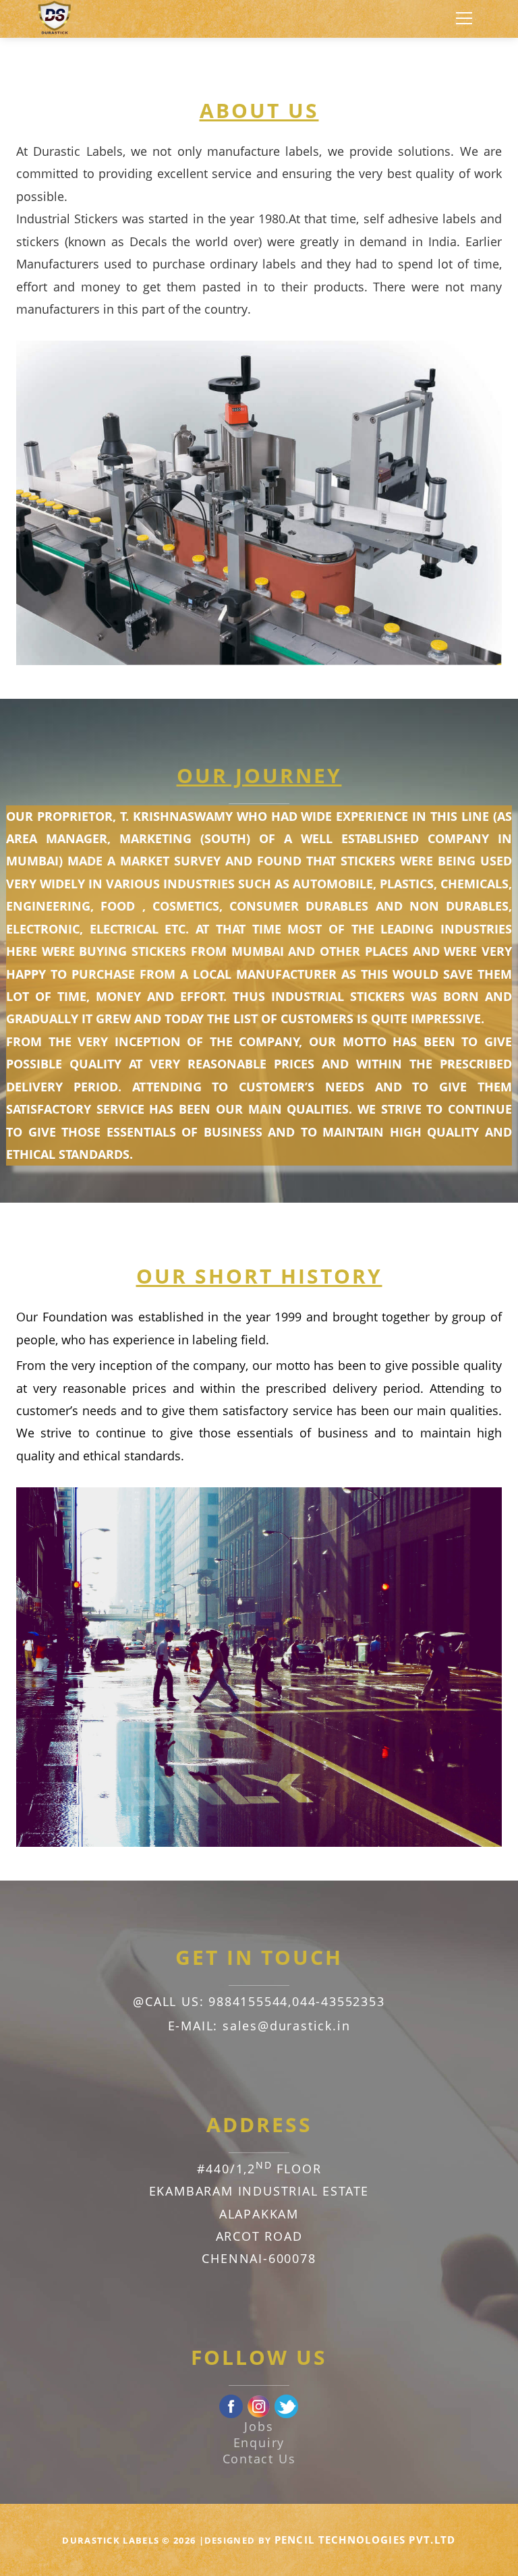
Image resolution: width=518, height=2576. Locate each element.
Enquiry (259, 2442)
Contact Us (259, 2459)
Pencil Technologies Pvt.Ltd (365, 2540)
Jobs (259, 2426)
